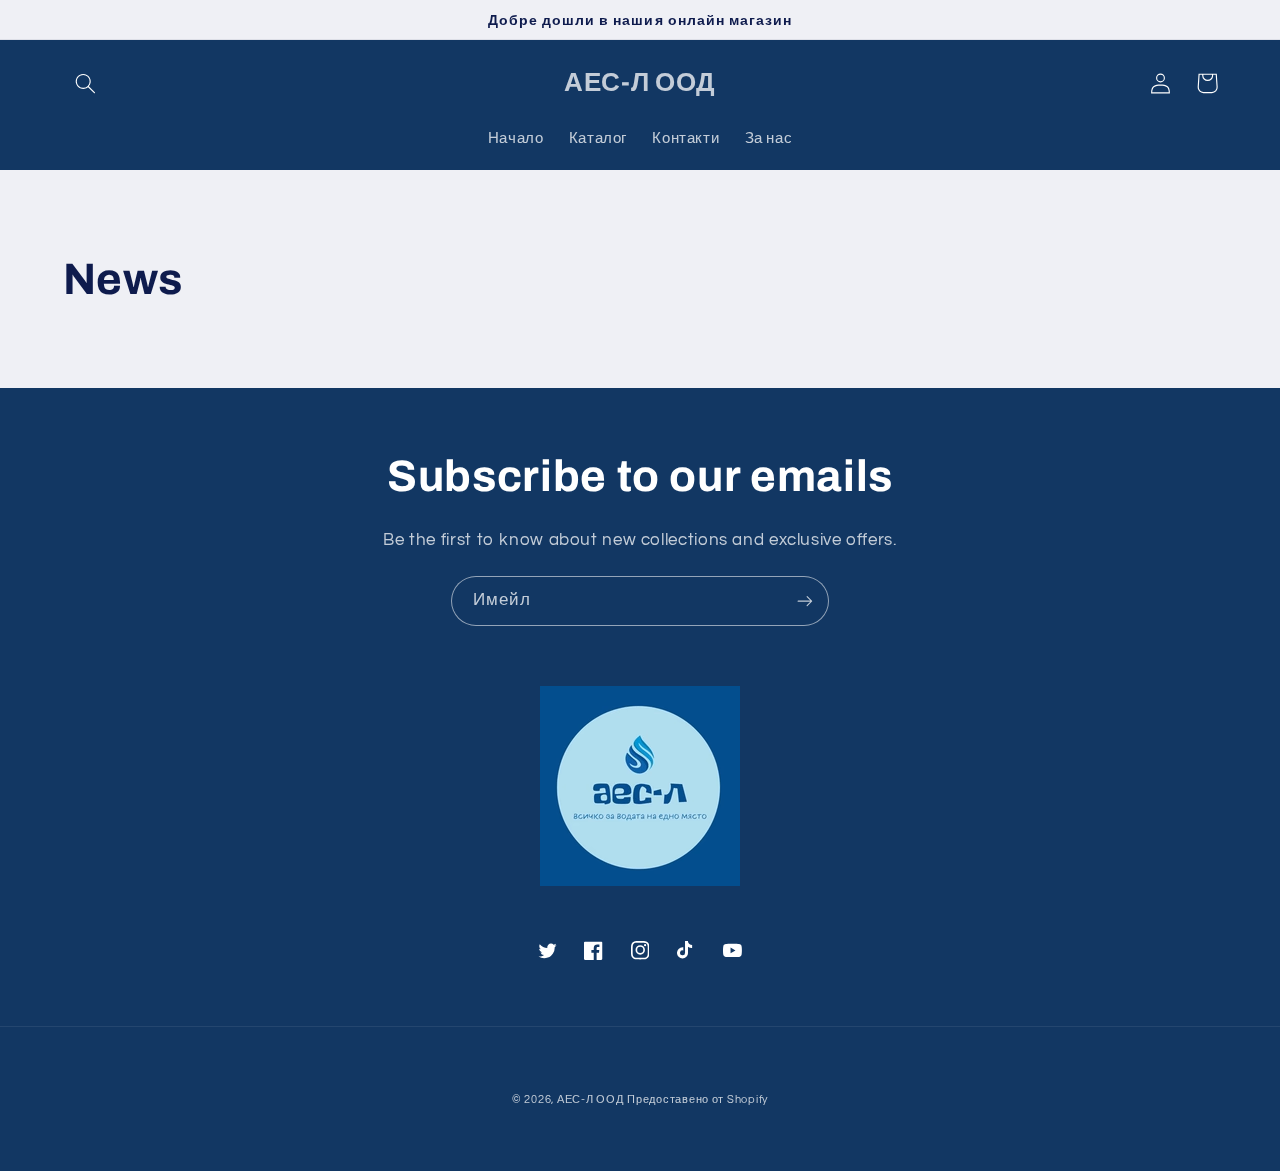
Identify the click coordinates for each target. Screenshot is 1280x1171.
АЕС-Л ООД (590, 1099)
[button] (86, 83)
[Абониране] (805, 600)
